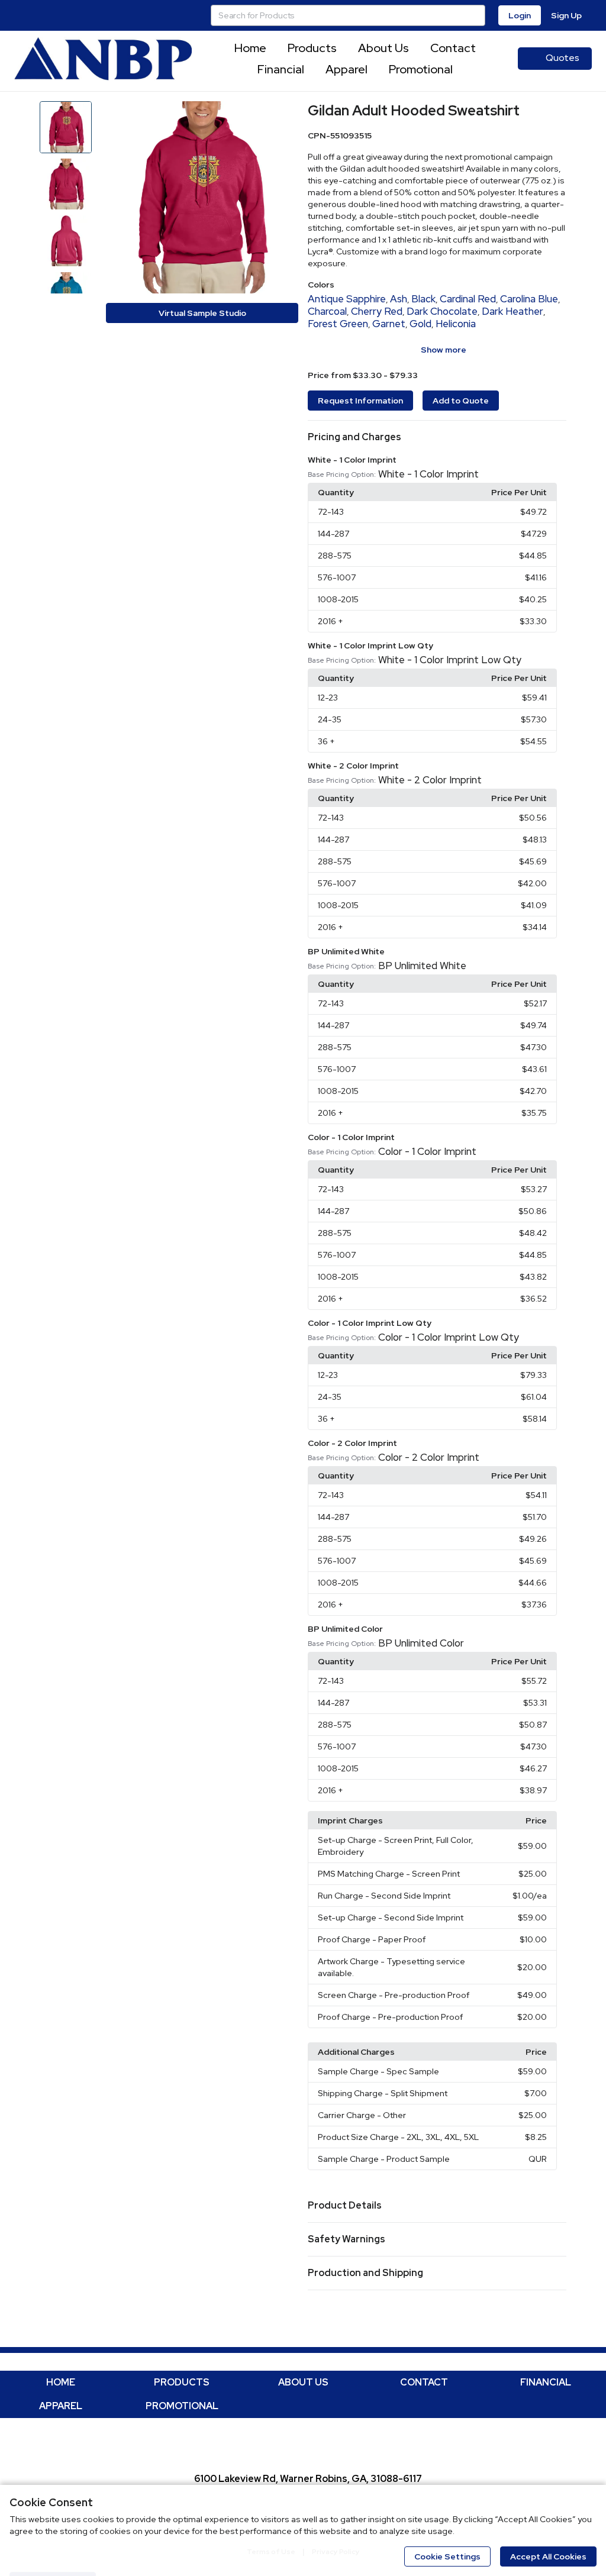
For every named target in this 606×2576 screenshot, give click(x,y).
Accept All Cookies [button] (548, 2556)
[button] (437, 437)
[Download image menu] (283, 116)
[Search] (475, 15)
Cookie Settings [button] (447, 2556)
